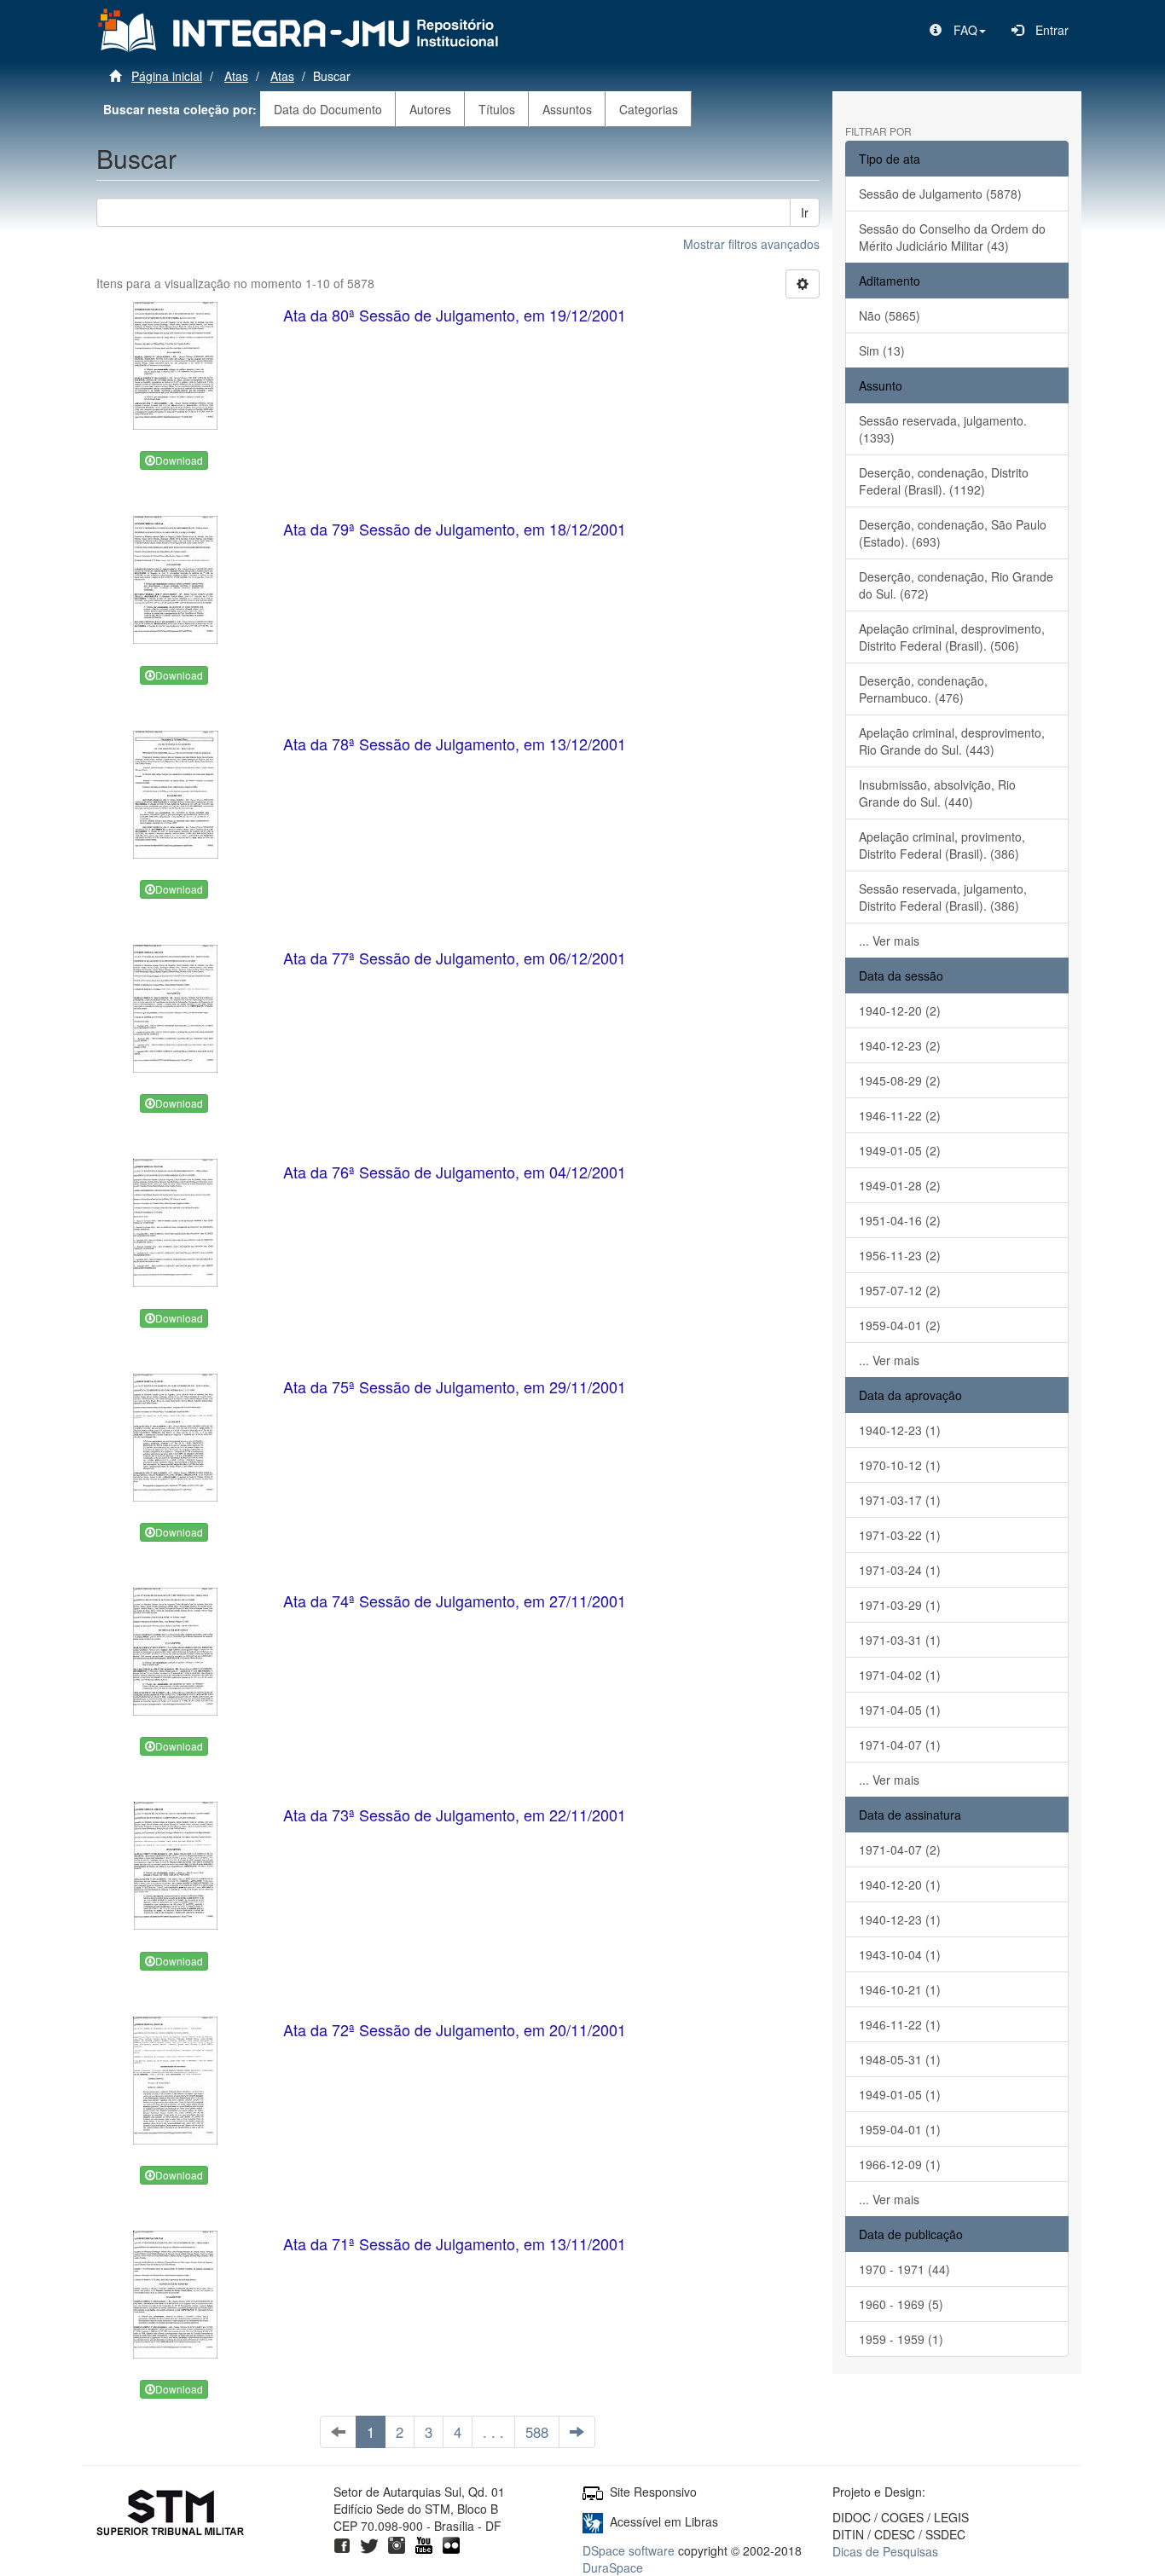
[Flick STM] (451, 2543)
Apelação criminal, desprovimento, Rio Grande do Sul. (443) (952, 741)
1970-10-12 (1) (900, 1465)
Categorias (649, 109)
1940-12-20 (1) (900, 1884)
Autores (430, 109)
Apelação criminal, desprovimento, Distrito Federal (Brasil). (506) (952, 637)
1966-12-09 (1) (900, 2164)
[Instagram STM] (397, 2543)
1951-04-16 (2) (900, 1220)
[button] (958, 30)
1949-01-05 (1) (900, 2094)
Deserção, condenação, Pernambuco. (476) (923, 689)
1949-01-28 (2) (900, 1185)
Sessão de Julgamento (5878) (940, 194)
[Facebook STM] (342, 2543)
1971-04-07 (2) (900, 1850)
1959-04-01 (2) (900, 1325)
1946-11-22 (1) (900, 2024)
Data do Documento (328, 109)
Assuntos (567, 109)
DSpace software (629, 2550)
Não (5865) (890, 315)
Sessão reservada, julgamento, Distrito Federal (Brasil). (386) (943, 897)
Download (179, 460)
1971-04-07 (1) (900, 1745)
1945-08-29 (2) (900, 1080)
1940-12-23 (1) (900, 1430)
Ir (805, 212)
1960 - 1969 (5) (901, 2304)
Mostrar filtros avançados (751, 244)
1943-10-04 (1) (900, 1954)
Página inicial (167, 76)
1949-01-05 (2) (900, 1150)
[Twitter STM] (369, 2543)
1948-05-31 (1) (900, 2059)
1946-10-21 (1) (900, 1989)
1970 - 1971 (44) (904, 2269)
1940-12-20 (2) (900, 1010)
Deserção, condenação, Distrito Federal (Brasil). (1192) (944, 481)
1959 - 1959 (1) (901, 2339)
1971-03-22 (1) (900, 1535)
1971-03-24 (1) (900, 1570)
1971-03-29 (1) (900, 1605)
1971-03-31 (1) (900, 1640)
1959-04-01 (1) (900, 2129)
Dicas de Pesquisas (885, 2551)
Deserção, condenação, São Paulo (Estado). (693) (953, 533)
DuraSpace (613, 2567)
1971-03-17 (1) (900, 1500)
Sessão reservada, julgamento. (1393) (943, 429)
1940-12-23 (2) (900, 1045)
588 (537, 2432)
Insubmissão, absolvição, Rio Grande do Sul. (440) (937, 793)
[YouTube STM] (424, 2543)
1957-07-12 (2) (900, 1290)
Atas (236, 76)
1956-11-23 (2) (900, 1255)
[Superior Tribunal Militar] (171, 2515)
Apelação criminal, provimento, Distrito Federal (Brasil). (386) (942, 845)
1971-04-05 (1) (900, 1710)
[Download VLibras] (593, 2521)
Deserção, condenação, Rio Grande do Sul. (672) (956, 585)
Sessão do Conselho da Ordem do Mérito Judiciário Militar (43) (952, 237)
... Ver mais (889, 941)
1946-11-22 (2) (900, 1115)
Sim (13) (882, 350)
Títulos (497, 109)
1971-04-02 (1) (900, 1675)
